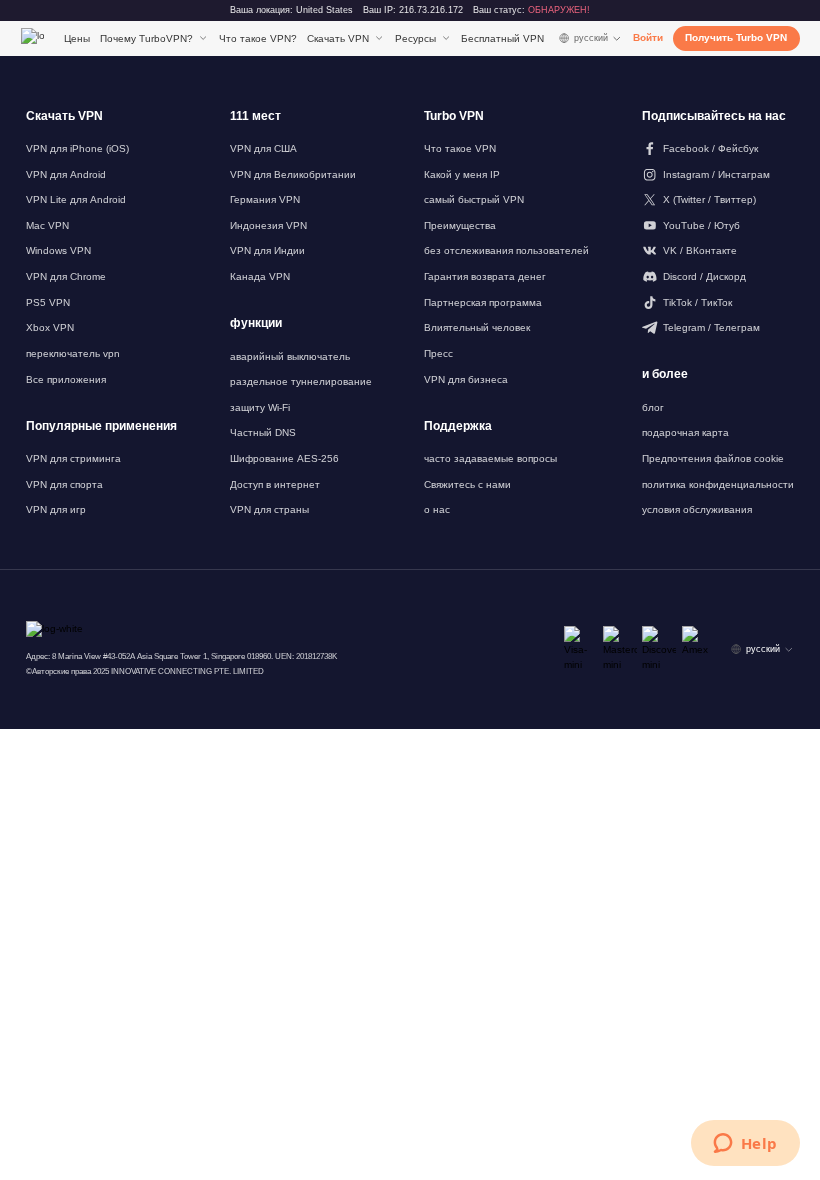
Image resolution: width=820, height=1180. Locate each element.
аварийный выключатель (290, 356)
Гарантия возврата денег (485, 276)
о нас (437, 509)
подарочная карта (685, 432)
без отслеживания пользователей (506, 250)
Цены (77, 38)
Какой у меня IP (462, 174)
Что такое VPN (460, 148)
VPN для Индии (267, 250)
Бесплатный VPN (502, 38)
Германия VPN (265, 199)
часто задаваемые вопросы (490, 458)
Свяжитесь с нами (467, 484)
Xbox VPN (50, 327)
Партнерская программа (483, 302)
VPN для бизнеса (466, 379)
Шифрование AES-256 (284, 458)
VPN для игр (56, 509)
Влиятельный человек (477, 327)
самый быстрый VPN (474, 199)
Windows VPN (58, 250)
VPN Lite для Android (76, 199)
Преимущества (460, 225)
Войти (648, 37)
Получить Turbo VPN (736, 37)
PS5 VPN (48, 302)
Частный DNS (263, 432)
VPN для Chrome (66, 276)
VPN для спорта (64, 484)
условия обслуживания (697, 509)
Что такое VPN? (258, 38)
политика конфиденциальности (718, 484)
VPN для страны (269, 509)
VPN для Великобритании (293, 174)
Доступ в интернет (275, 484)
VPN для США (263, 148)
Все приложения (66, 379)
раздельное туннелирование (301, 381)
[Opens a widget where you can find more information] (745, 1145)
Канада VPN (260, 276)
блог (653, 407)
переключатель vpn (73, 353)
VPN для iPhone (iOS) (77, 148)
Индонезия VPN (268, 225)
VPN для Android (66, 174)
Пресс (438, 353)
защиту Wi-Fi (260, 407)
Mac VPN (47, 225)
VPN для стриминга (73, 458)
